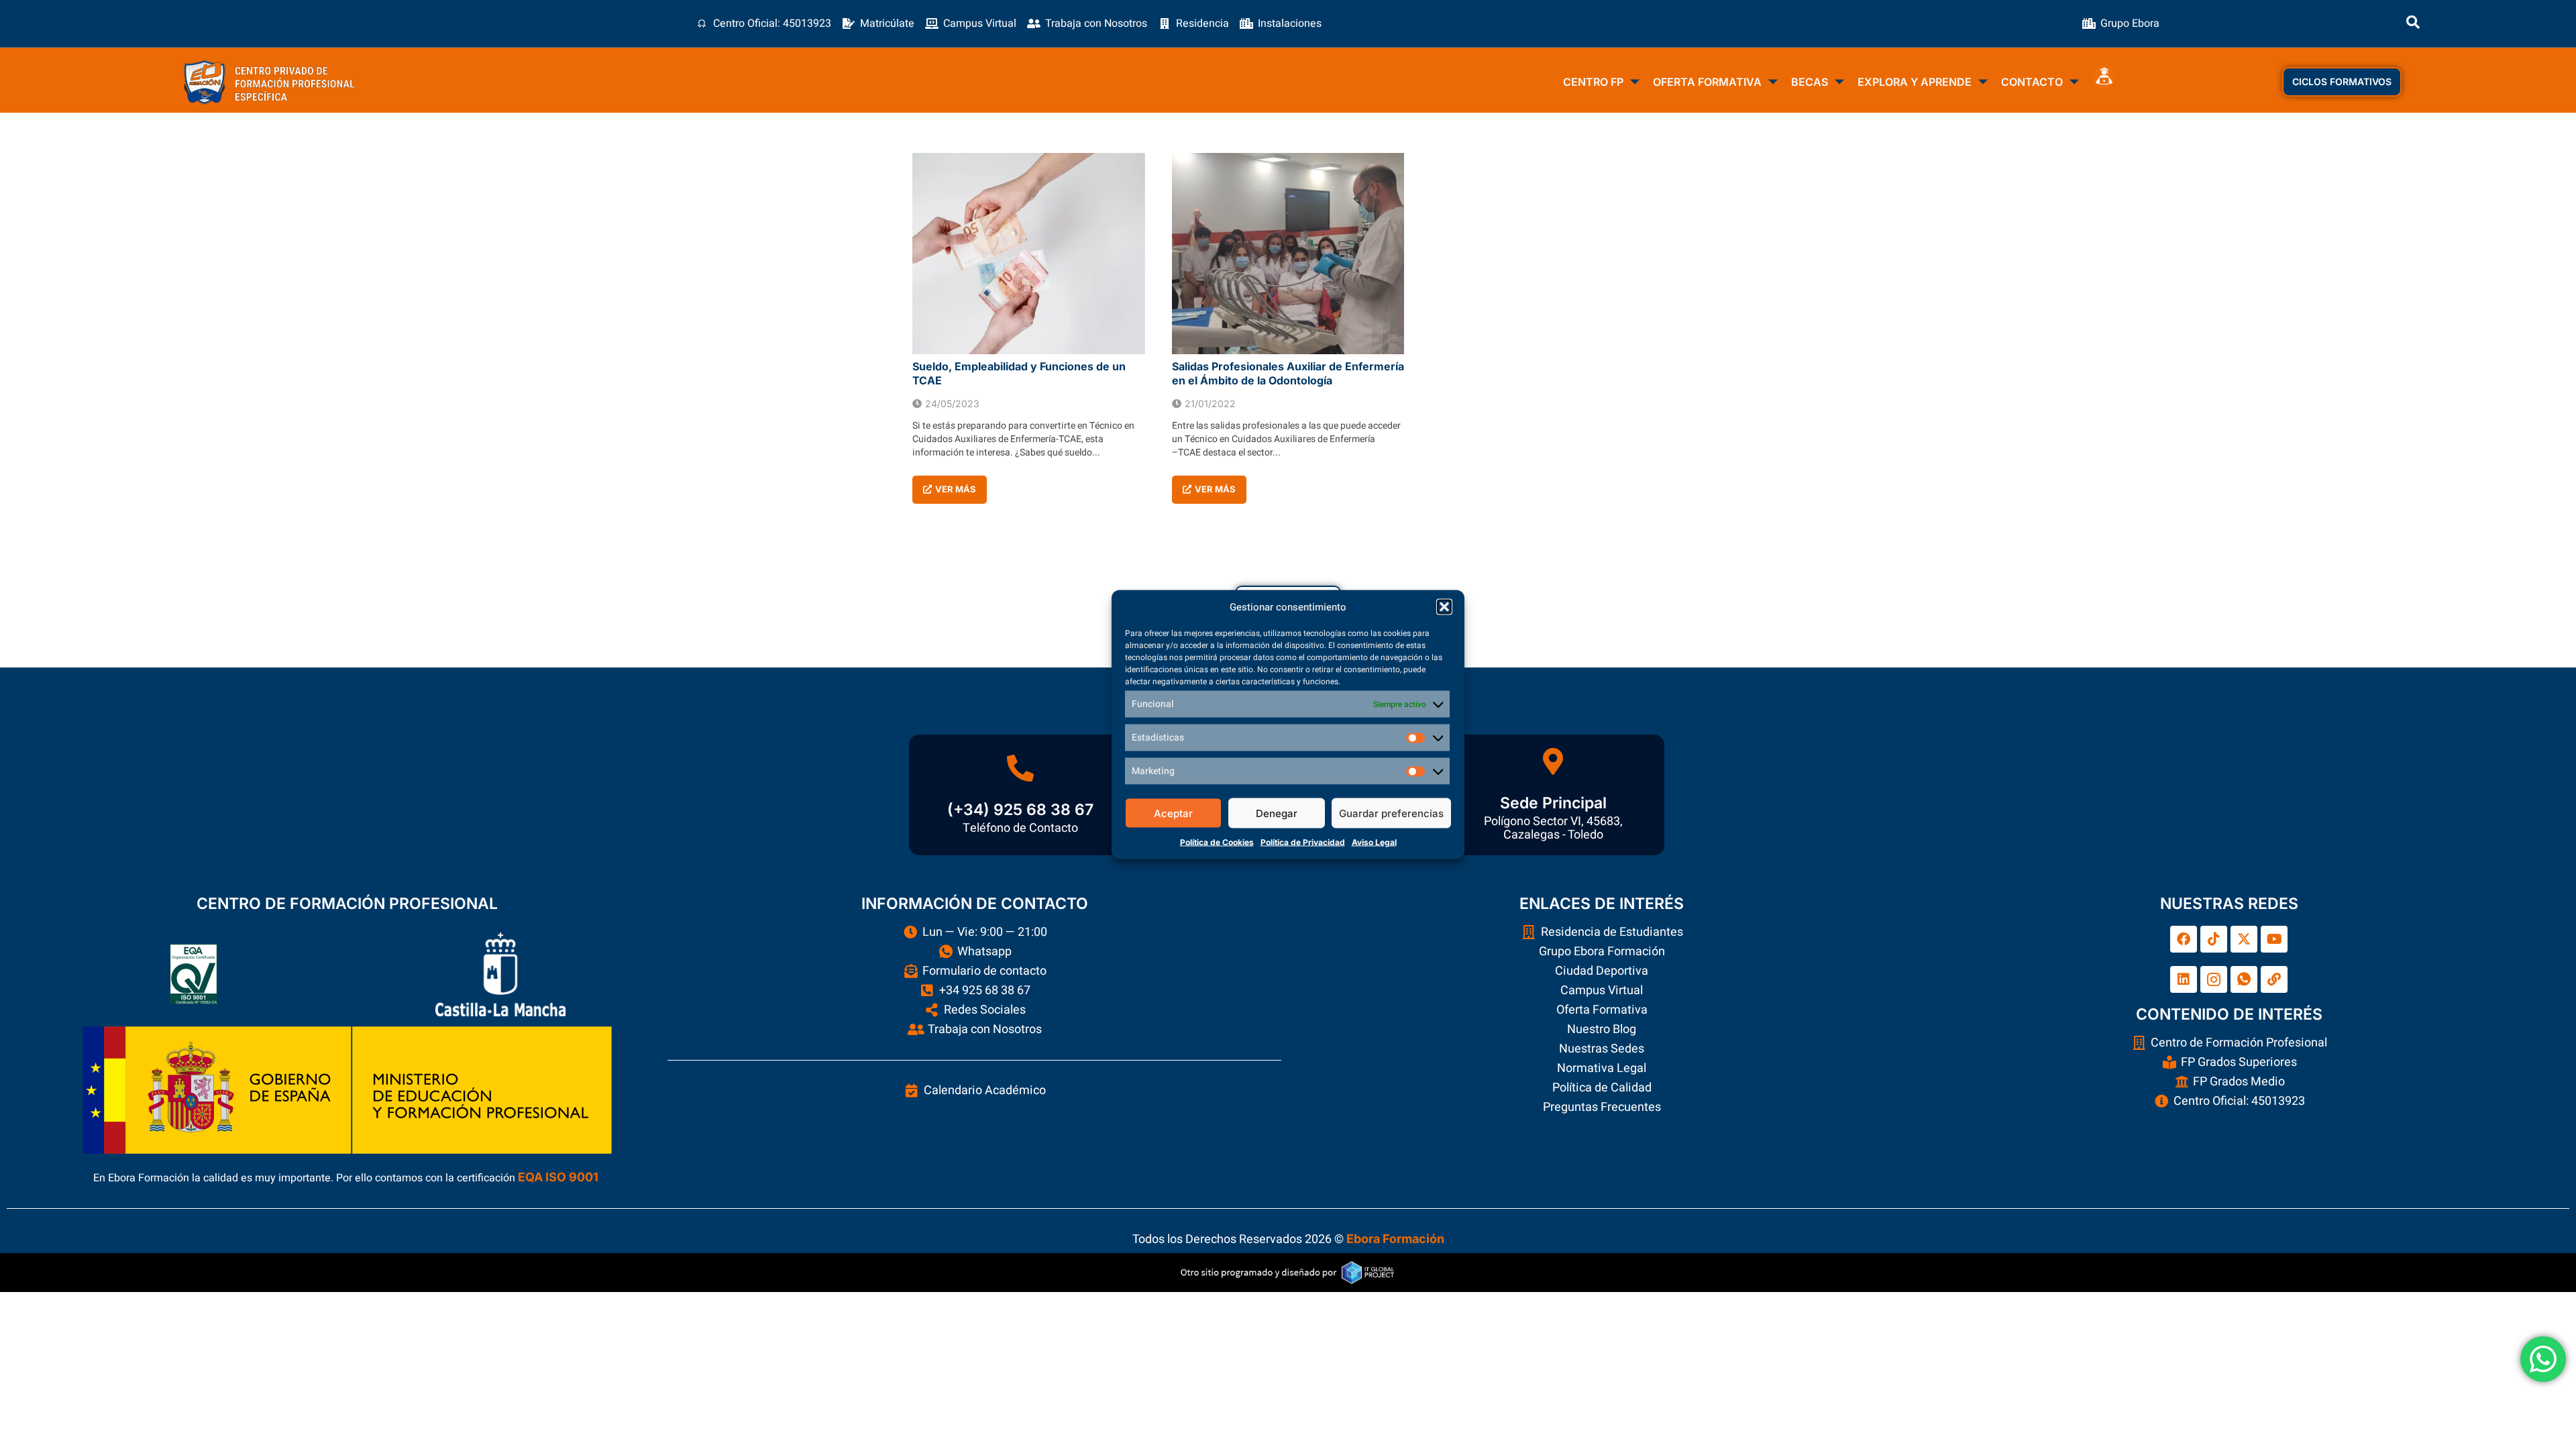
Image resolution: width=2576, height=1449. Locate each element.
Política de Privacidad (1303, 842)
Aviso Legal (1374, 842)
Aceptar (1173, 813)
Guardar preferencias (1391, 813)
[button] (1444, 607)
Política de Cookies (1217, 842)
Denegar (1277, 813)
